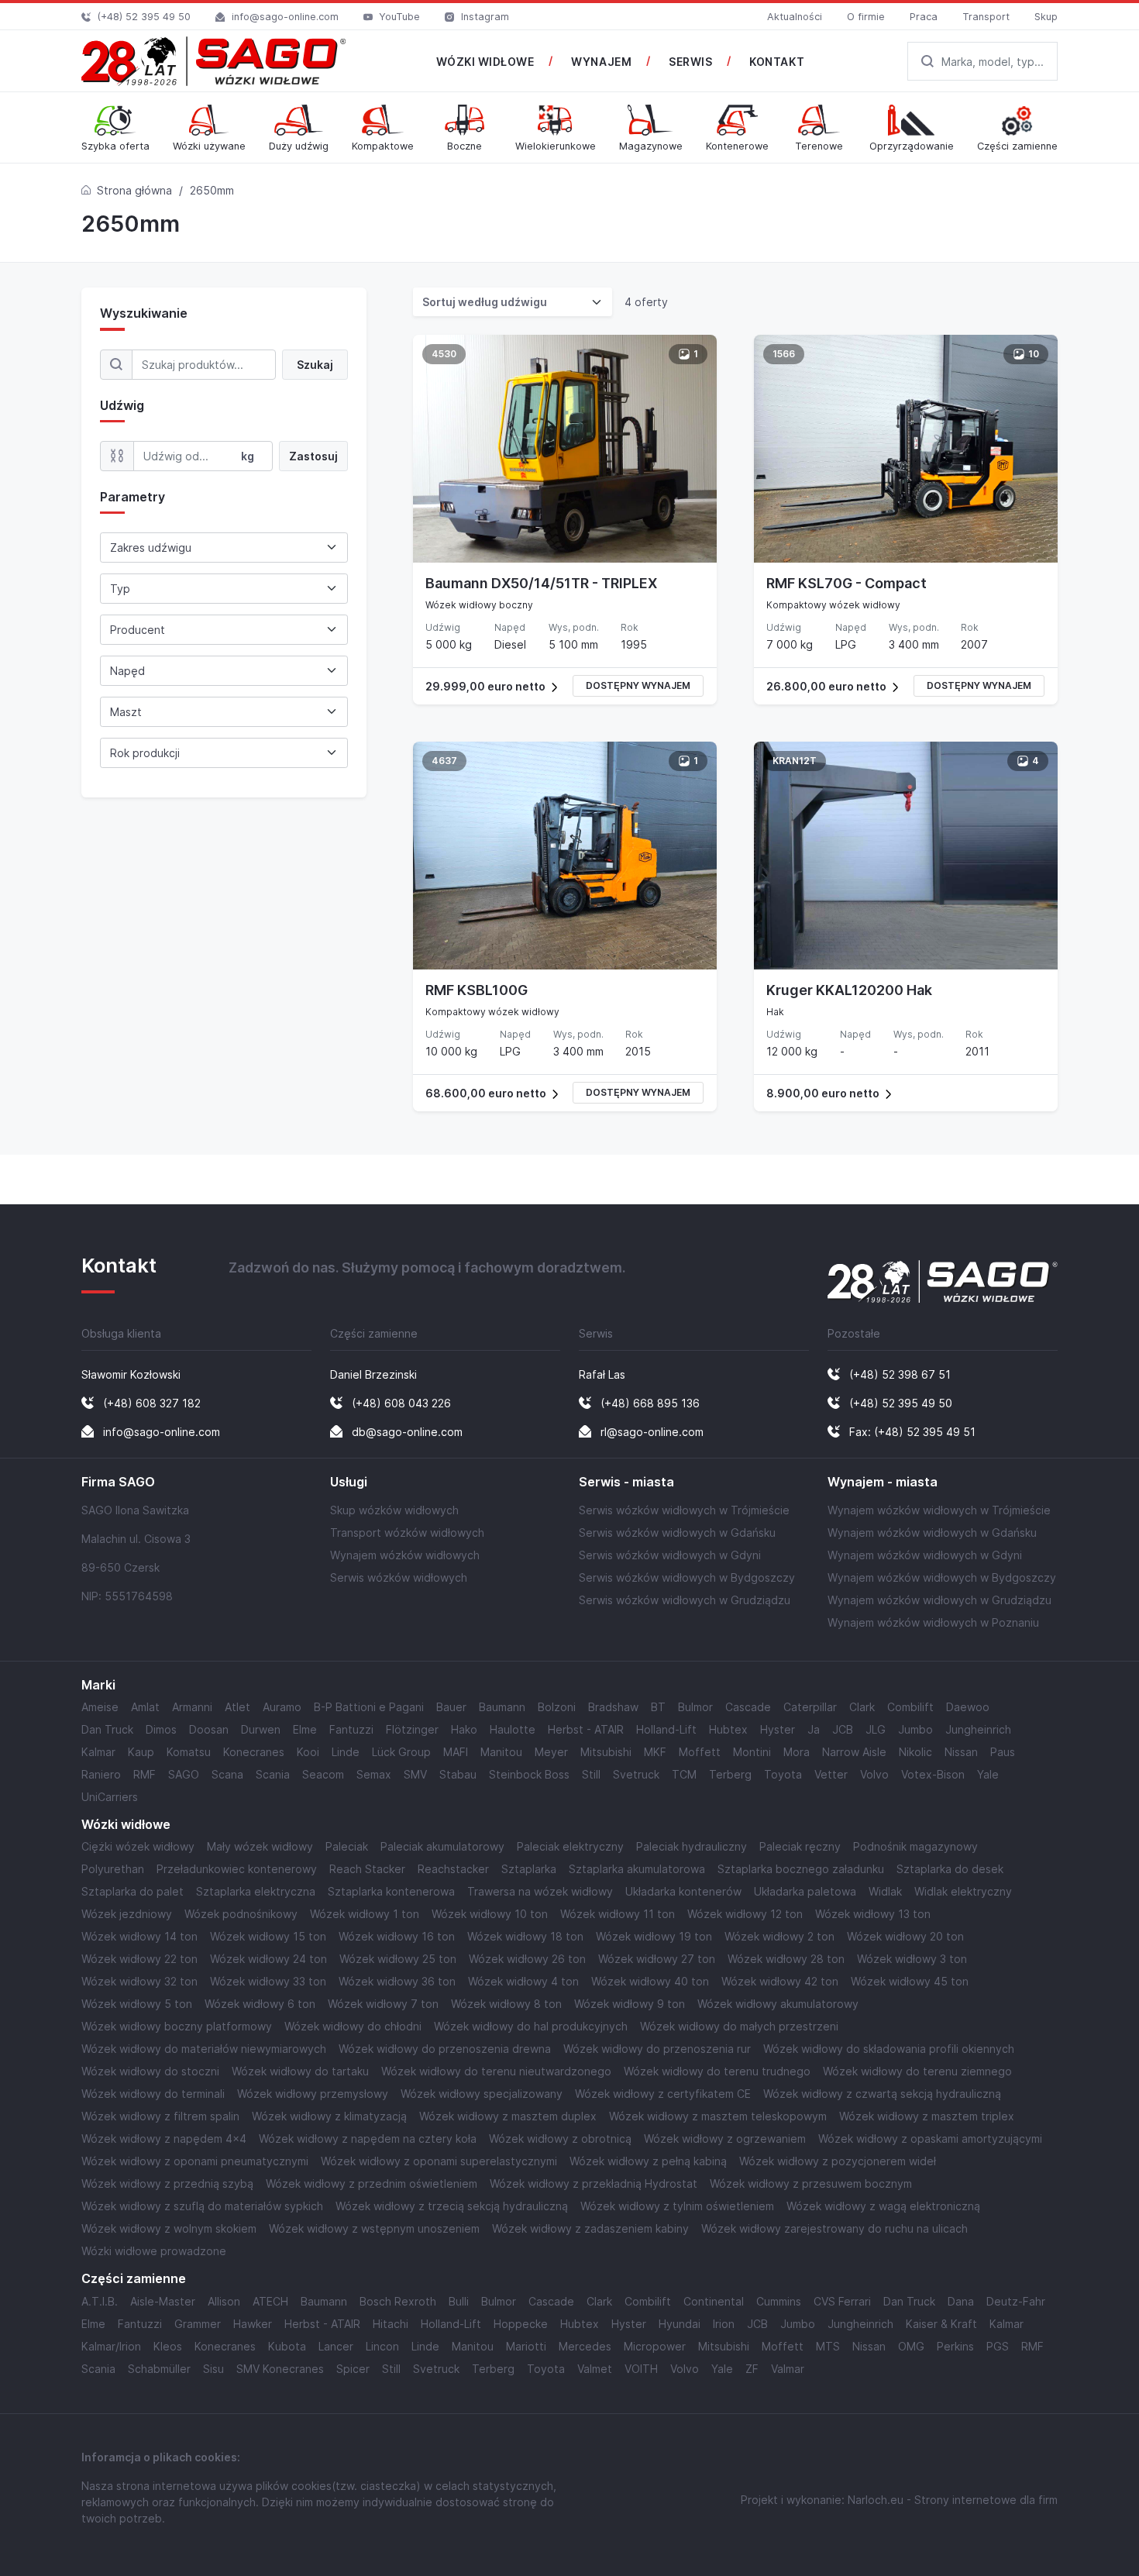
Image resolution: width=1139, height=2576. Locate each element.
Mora (797, 1752)
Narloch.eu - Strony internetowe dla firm (953, 2500)
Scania (273, 1774)
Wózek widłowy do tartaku (300, 2071)
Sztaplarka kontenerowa (391, 1891)
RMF (145, 1774)
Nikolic (915, 1752)
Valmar (788, 2369)
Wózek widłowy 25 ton (398, 1959)
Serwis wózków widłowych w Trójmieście (684, 1510)
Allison (224, 2301)
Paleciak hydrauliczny (692, 1846)
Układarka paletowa (805, 1891)
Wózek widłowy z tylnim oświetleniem (677, 2206)
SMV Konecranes (280, 2369)
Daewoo (968, 1707)
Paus (1003, 1752)
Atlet (237, 1707)
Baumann (502, 1707)
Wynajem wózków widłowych (405, 1555)
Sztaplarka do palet (132, 1891)
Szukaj (315, 365)
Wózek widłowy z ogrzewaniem (725, 2139)
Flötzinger (412, 1729)
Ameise (100, 1707)
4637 (444, 761)
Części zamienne (134, 2279)
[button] (565, 686)
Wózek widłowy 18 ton (525, 1936)
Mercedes (585, 2346)
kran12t (795, 761)
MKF (655, 1752)
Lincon (382, 2346)
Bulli (459, 2301)
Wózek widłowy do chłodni (353, 2026)
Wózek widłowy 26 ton (527, 1959)
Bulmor (695, 1707)
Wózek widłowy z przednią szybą (167, 2183)
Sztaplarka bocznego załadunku (801, 1869)
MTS (828, 2346)
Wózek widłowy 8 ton (506, 2004)
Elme (305, 1729)
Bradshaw (613, 1707)
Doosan (209, 1729)
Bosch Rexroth (398, 2301)
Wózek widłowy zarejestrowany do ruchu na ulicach (834, 2228)
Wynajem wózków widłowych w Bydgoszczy (942, 1577)
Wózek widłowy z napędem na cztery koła (368, 2139)
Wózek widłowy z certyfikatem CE (663, 2094)
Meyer (551, 1752)
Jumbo (915, 1729)
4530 (444, 354)
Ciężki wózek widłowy (138, 1846)
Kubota (287, 2346)
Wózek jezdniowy (127, 1914)
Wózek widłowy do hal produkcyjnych (531, 2026)
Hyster (778, 1729)
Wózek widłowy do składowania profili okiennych (889, 2049)
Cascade (748, 1707)
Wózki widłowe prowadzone (154, 2251)
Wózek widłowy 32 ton (139, 1981)
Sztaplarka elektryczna (256, 1891)
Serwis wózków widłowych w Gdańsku (677, 1533)
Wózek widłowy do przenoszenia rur (657, 2049)
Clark (862, 1707)
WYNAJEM (601, 62)
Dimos (161, 1729)
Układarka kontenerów (683, 1891)
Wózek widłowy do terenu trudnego (717, 2071)
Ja (814, 1729)
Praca (924, 17)
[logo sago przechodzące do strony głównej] (214, 61)
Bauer (451, 1707)
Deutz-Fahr (1016, 2301)
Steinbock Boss (529, 1774)
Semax (374, 1774)
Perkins (955, 2346)
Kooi (308, 1752)
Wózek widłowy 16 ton (397, 1936)
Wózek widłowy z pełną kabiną (648, 2161)
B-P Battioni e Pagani (369, 1707)
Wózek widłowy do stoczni (150, 2071)
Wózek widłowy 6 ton (260, 2004)
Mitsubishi (606, 1752)
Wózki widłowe (126, 1825)
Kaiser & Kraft (941, 2324)
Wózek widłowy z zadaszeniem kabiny (590, 2228)
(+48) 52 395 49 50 (144, 17)
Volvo (874, 1774)
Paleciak (347, 1846)
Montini (752, 1752)
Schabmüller (159, 2369)
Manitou (501, 1752)
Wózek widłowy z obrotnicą (560, 2139)
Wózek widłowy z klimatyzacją (329, 2116)
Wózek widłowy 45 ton (910, 1981)
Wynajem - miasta (883, 1482)
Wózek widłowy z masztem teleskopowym (718, 2116)
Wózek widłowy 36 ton (397, 1981)
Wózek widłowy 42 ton (780, 1981)
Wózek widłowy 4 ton (523, 1981)
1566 (784, 354)
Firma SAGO (118, 1482)
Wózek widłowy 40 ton (650, 1981)
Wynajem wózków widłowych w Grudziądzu (939, 1600)
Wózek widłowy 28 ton (786, 1959)
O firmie (866, 17)
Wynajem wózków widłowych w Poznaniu (933, 1622)
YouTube (399, 17)
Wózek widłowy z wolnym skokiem (169, 2228)
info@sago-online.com (285, 17)
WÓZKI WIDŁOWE (485, 62)
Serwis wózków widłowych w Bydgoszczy (687, 1577)
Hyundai (680, 2324)
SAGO (184, 1774)
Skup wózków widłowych (394, 1510)
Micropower (655, 2346)
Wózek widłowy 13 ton (873, 1914)
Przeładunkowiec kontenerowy (237, 1869)
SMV (415, 1774)
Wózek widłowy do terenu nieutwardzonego (496, 2071)
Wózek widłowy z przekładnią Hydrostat (594, 2183)
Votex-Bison (933, 1774)
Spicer (353, 2369)
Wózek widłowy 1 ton (365, 1914)
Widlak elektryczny (963, 1891)
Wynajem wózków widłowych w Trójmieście (939, 1510)
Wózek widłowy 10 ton (490, 1914)
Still (591, 1774)
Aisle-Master (163, 2301)
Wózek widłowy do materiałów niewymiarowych (204, 2049)
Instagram (485, 17)
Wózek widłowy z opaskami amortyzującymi (930, 2139)
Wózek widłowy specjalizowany (482, 2094)
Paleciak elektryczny (570, 1846)
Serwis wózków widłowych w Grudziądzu (685, 1600)
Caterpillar (810, 1707)
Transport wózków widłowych (407, 1533)
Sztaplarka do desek (950, 1869)
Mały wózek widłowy (260, 1846)
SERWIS (690, 62)
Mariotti (526, 2346)
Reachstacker (453, 1869)
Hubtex (728, 1729)
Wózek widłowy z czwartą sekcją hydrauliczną (882, 2094)
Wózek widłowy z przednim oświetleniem (372, 2183)
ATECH (270, 2301)
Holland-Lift (666, 1729)
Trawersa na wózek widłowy (540, 1891)
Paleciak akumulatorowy (442, 1846)
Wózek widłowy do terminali (153, 2094)
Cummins (779, 2301)
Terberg (730, 1774)
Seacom (323, 1774)
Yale (988, 1774)
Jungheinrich (978, 1729)
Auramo (282, 1707)
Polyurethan (113, 1869)
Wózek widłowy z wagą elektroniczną (883, 2206)
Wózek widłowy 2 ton (779, 1936)
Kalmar (98, 1752)
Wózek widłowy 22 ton (139, 1959)
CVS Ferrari (842, 2301)
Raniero (101, 1774)
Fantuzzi (351, 1729)
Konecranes (254, 1752)
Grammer (198, 2324)
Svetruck (636, 1774)
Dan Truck (107, 1729)
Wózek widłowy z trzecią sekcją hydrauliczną (452, 2206)
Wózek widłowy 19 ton (654, 1936)
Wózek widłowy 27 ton (657, 1959)
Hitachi (391, 2324)
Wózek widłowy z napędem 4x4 (164, 2139)
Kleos (168, 2346)
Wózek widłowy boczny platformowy (177, 2026)
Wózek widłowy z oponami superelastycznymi (439, 2161)
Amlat (145, 1707)
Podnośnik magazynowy (915, 1846)
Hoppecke (521, 2324)
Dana (961, 2301)
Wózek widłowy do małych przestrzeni (739, 2026)
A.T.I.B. (100, 2301)
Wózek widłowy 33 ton (268, 1981)
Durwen (261, 1729)
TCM (684, 1774)
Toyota (783, 1774)
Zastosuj (313, 456)
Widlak (885, 1891)
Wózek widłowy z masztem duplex (508, 2116)
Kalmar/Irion (111, 2346)
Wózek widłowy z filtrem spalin (160, 2116)
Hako (464, 1729)
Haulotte (513, 1729)
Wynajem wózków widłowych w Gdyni (925, 1555)
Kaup (141, 1752)
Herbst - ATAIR (586, 1729)
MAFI (456, 1752)
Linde (346, 1752)
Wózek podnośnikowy (241, 1914)
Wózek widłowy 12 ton (745, 1914)
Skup (1046, 17)
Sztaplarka (529, 1869)
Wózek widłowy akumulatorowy (778, 2004)
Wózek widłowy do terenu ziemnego (917, 2071)
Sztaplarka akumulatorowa (637, 1869)
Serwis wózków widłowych (399, 1577)
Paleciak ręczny (800, 1846)
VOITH (641, 2369)
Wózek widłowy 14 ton (139, 1936)
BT (658, 1707)
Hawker (253, 2324)
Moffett (700, 1752)
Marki (98, 1685)
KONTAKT (777, 62)
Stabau (458, 1774)
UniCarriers (110, 1797)
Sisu (213, 2369)
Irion (724, 2324)
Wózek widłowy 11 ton (618, 1914)
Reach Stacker (367, 1869)
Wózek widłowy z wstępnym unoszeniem (374, 2228)
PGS (998, 2346)
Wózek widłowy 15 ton (268, 1936)
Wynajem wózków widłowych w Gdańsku (932, 1533)
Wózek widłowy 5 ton (137, 2004)
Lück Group (401, 1752)
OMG (911, 2346)
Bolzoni (557, 1707)
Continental (714, 2301)
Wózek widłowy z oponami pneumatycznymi (195, 2161)
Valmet (595, 2369)
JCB (843, 1729)
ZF (752, 2369)
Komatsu (189, 1752)
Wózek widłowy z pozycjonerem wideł (838, 2161)
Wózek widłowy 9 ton (630, 2004)
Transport (986, 17)
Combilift (910, 1707)
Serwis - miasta (626, 1482)
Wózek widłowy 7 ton (383, 2004)
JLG (876, 1729)
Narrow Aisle (854, 1752)
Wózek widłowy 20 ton (905, 1936)
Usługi (349, 1482)
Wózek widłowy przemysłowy (313, 2094)
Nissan (961, 1752)
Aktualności (795, 17)
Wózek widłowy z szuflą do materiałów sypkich (202, 2206)
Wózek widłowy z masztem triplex (927, 2116)
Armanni (192, 1707)
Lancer (336, 2346)
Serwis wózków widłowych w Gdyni (670, 1555)
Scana (227, 1774)
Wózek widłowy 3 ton (912, 1959)
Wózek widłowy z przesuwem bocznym (811, 2183)
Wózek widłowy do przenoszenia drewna (445, 2049)
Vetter (831, 1774)
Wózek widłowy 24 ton (268, 1959)
